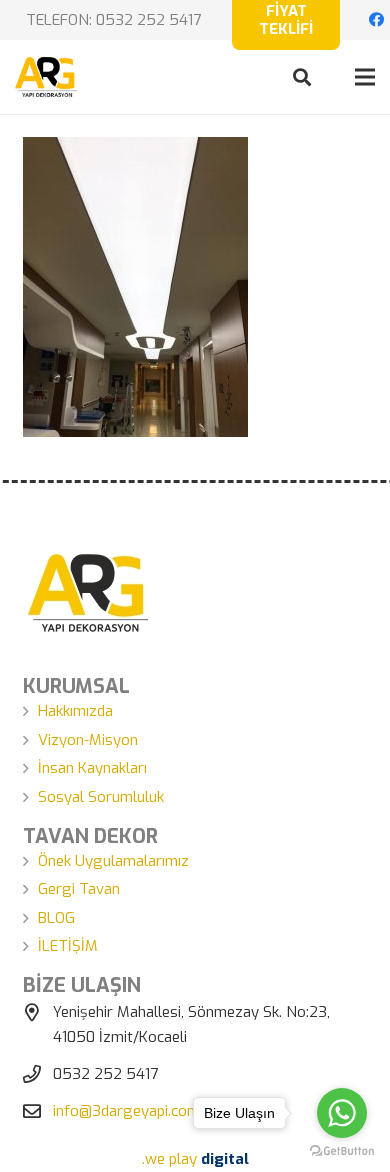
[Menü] (365, 77)
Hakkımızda (75, 711)
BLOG (56, 918)
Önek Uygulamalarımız (113, 861)
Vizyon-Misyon (88, 740)
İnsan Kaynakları (92, 768)
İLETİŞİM (68, 946)
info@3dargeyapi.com (126, 1111)
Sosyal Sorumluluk (101, 797)
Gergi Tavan (79, 889)
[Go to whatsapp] (342, 1113)
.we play (195, 1159)
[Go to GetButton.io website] (342, 1151)
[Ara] (302, 77)
